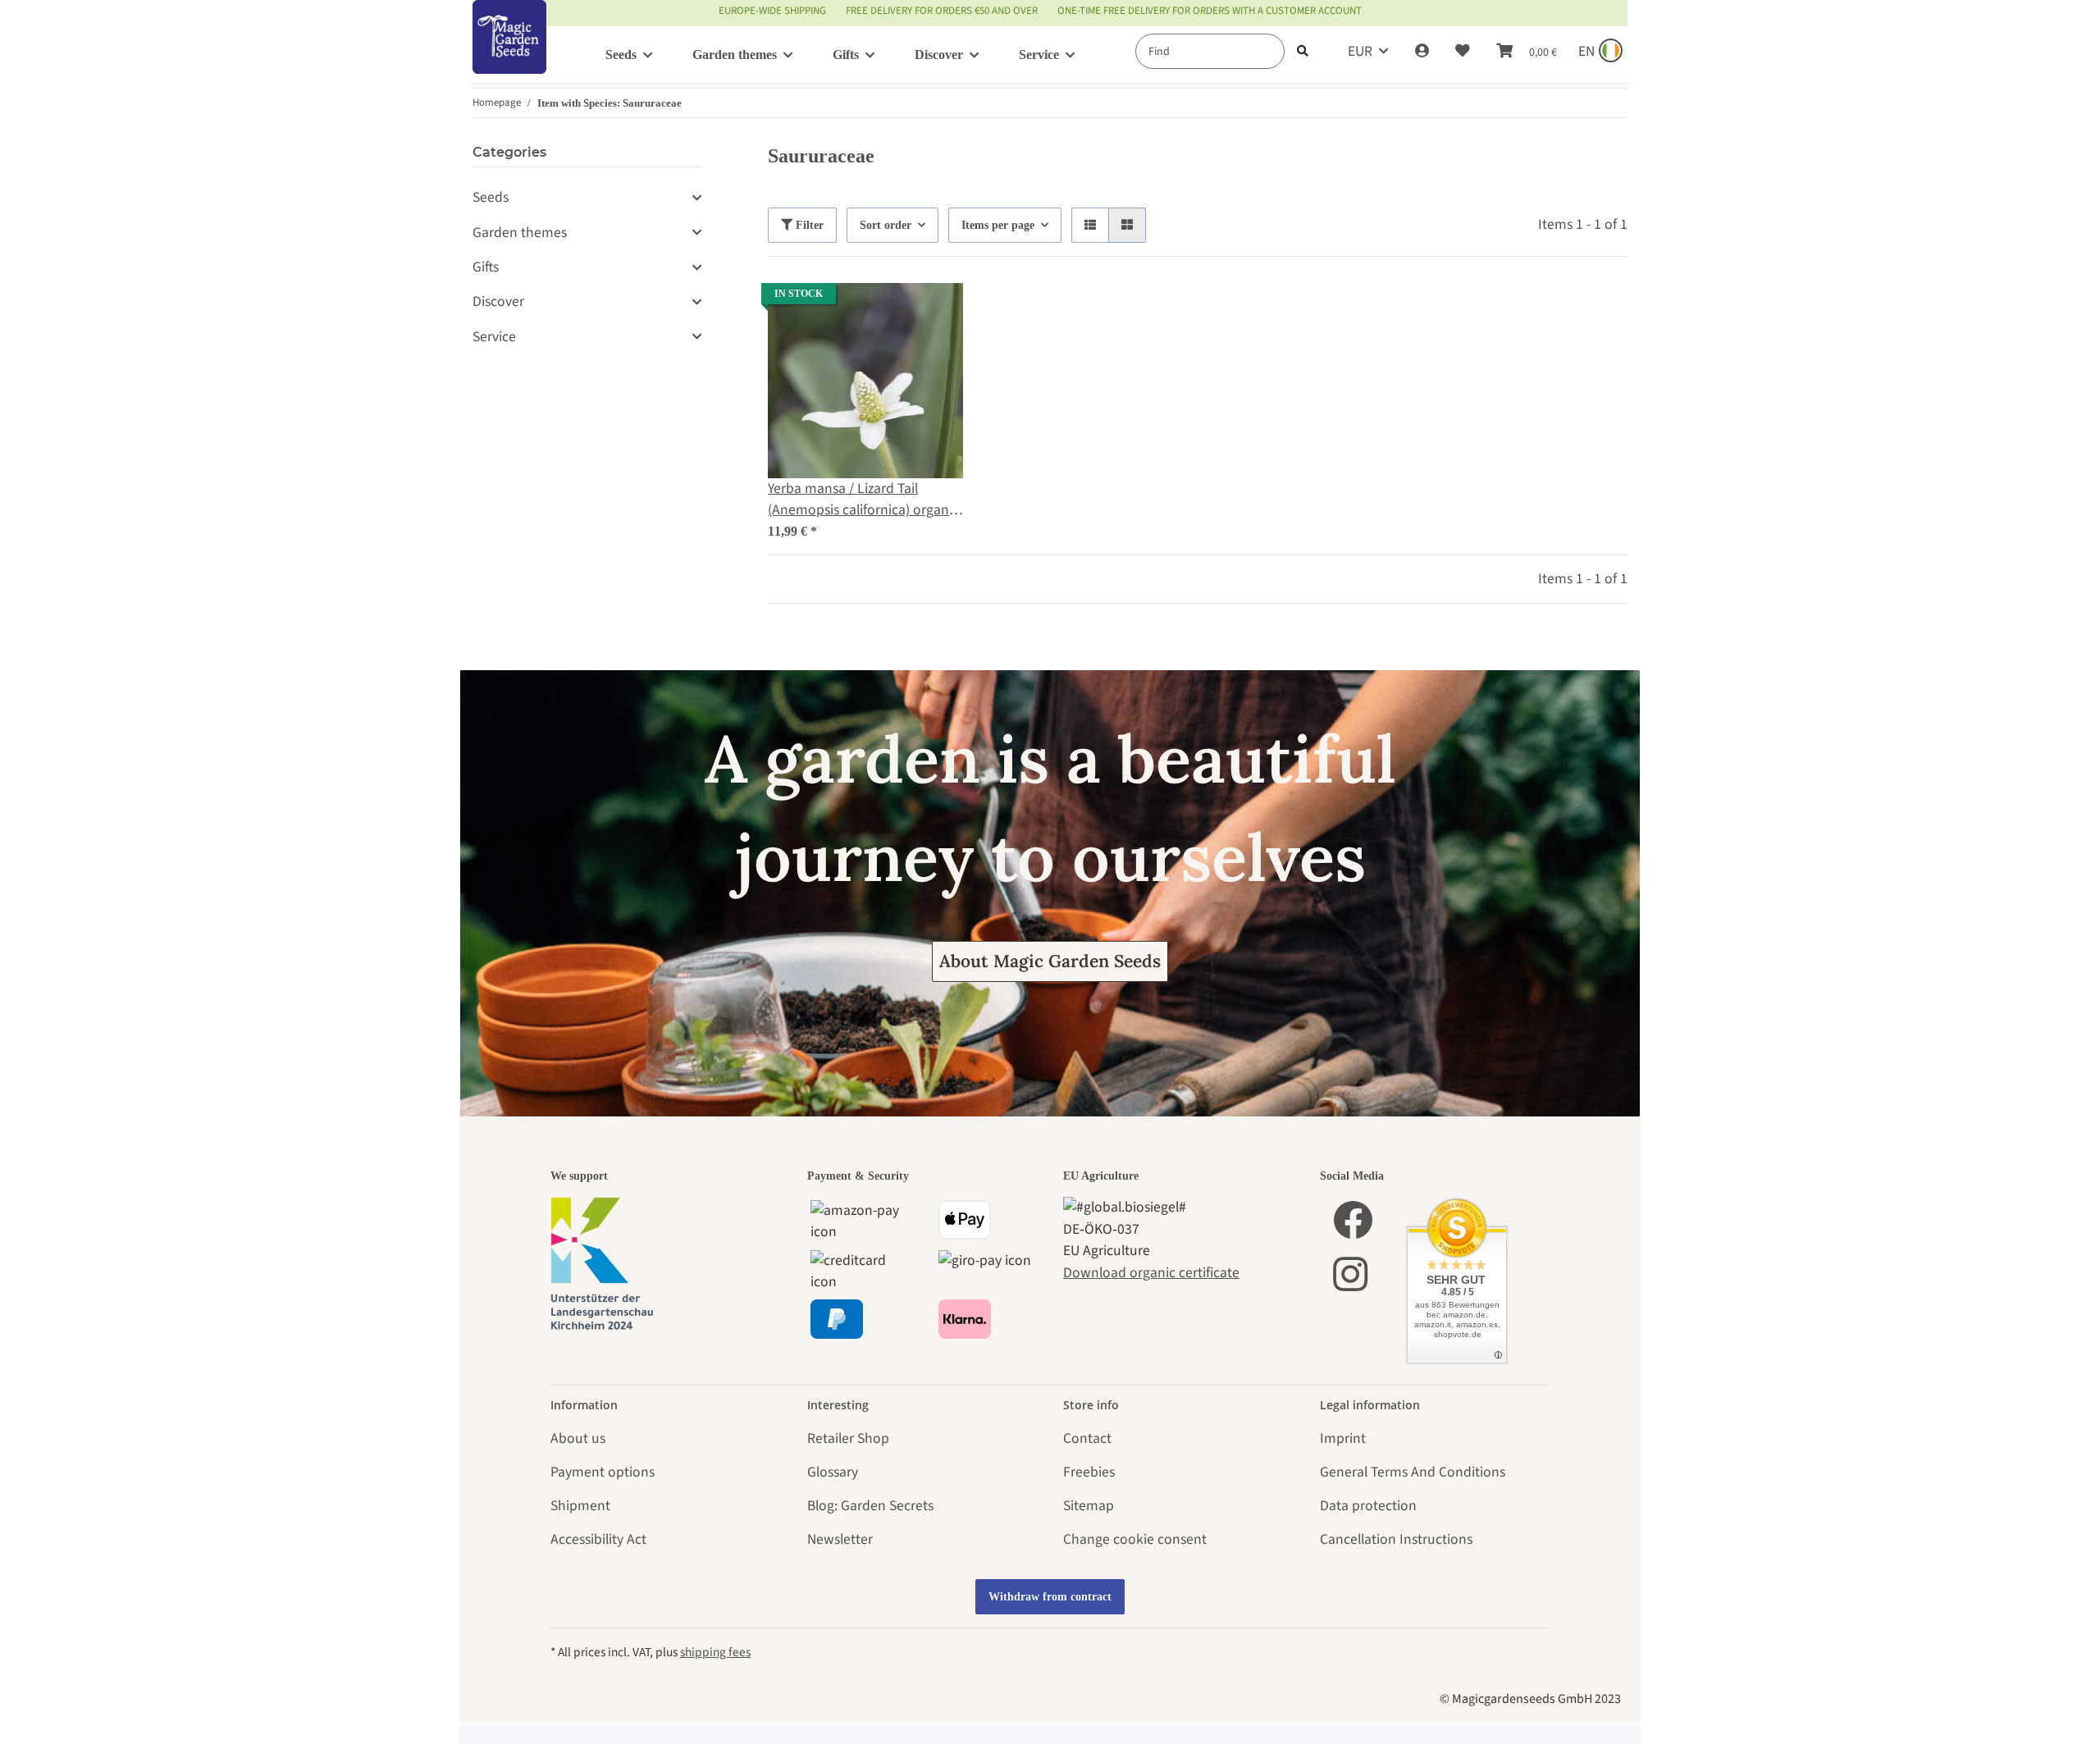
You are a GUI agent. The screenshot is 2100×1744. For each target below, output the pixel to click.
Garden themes (520, 233)
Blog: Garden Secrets (870, 1506)
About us (578, 1438)
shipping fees (715, 1652)
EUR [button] (1360, 51)
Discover (498, 301)
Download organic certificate (1151, 1273)
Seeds (491, 197)
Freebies (1089, 1472)
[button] (1422, 52)
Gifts (486, 267)
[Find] (1303, 51)
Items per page (998, 225)
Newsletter (840, 1539)
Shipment (580, 1506)
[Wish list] (1463, 52)
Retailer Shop (848, 1438)
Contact (1087, 1438)
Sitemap (1089, 1506)
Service (494, 337)
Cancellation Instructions (1396, 1539)
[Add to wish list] (935, 311)
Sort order (886, 225)
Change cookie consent (1135, 1539)
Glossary (833, 1472)
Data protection (1368, 1506)
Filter (808, 225)
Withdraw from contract (1050, 1597)
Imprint (1343, 1438)
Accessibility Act (598, 1539)
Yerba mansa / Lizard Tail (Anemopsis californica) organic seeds (863, 500)
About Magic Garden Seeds (1050, 961)
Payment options (603, 1472)
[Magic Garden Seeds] (509, 54)
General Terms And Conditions (1413, 1472)
